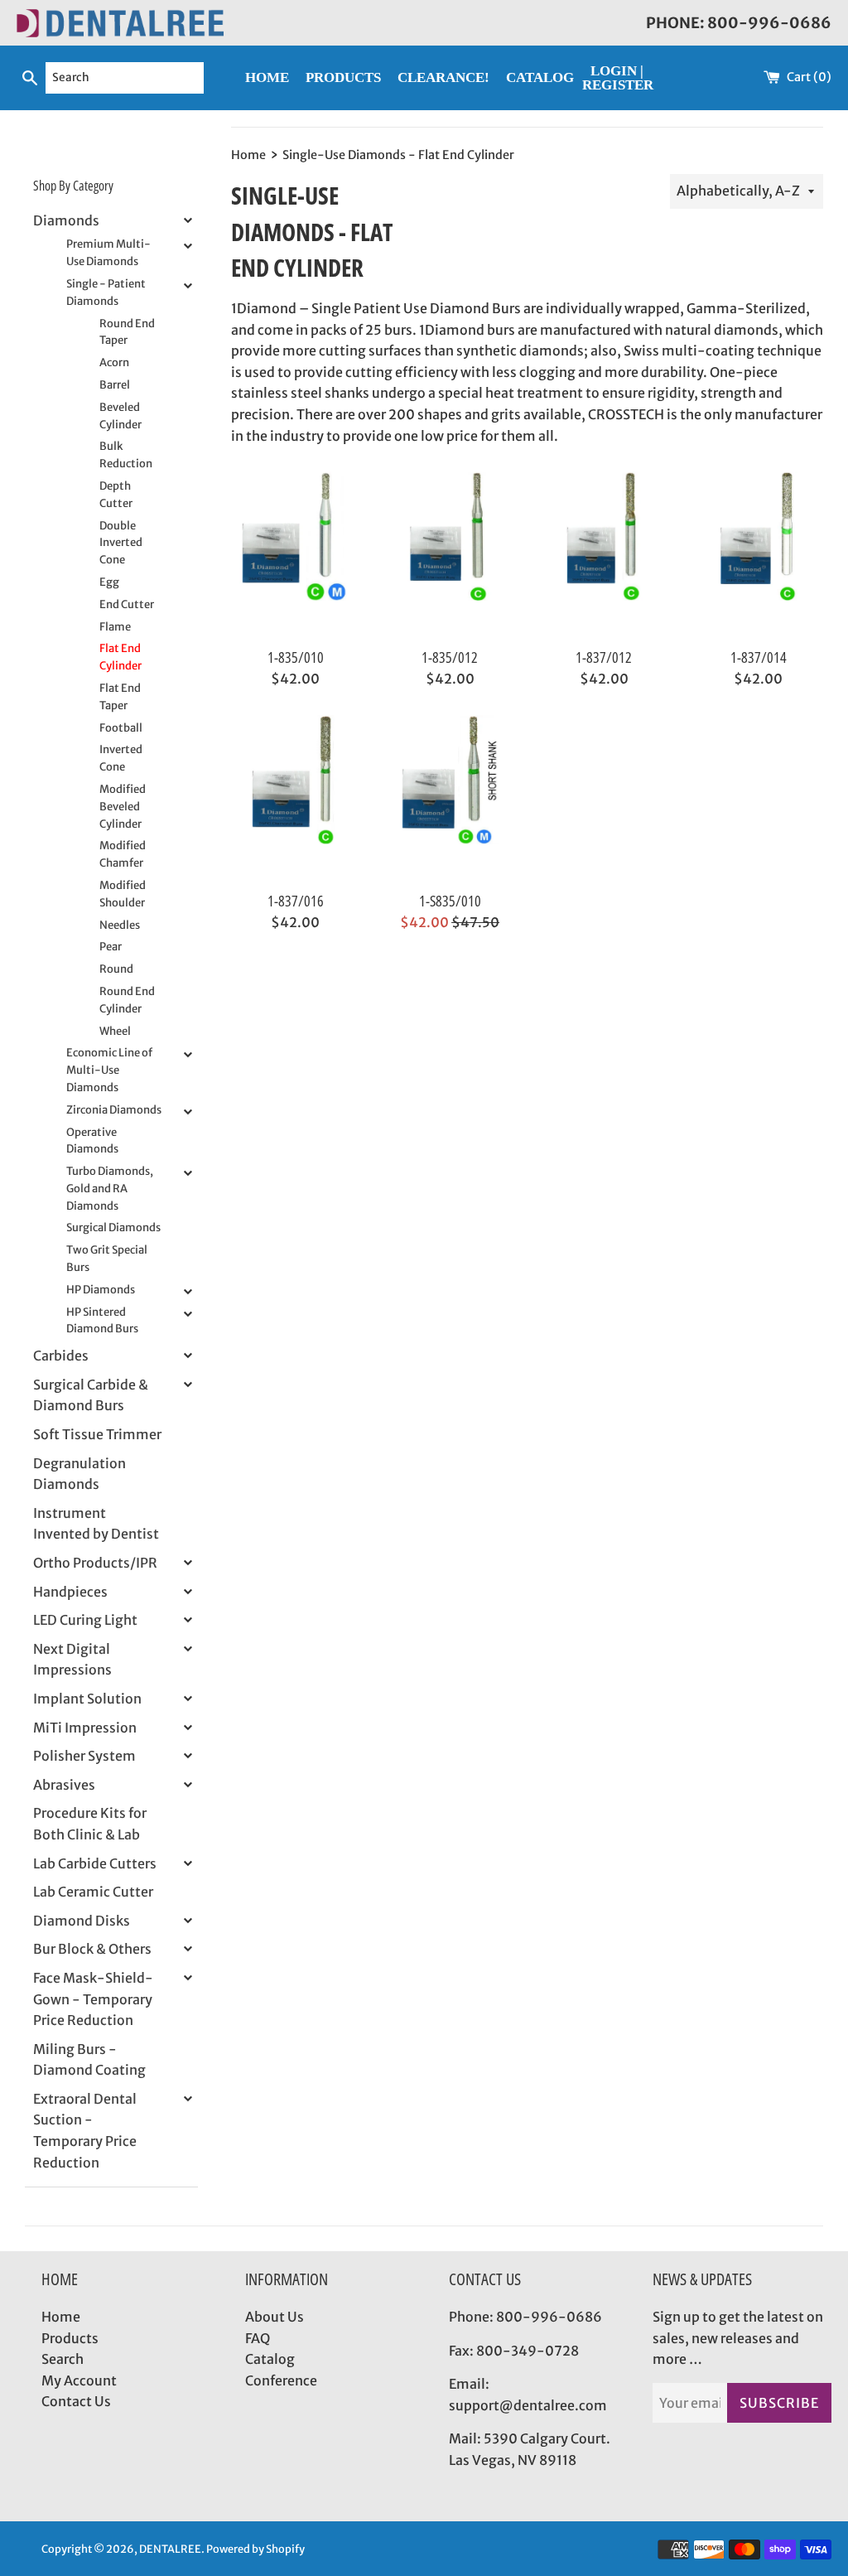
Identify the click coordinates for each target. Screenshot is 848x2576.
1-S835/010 (450, 901)
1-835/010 (296, 657)
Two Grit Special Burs (107, 1259)
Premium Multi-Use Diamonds (108, 253)
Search (63, 2359)
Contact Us (76, 2401)
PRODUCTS (343, 77)
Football (121, 728)
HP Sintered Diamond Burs (102, 1321)
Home (61, 2317)
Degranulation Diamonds (79, 1474)
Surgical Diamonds (113, 1228)
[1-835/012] (450, 554)
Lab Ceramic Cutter (93, 1892)
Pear (111, 947)
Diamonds (66, 220)
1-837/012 (604, 657)
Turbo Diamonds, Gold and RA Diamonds (110, 1189)
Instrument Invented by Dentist (96, 1524)
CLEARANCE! (443, 77)
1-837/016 (296, 901)
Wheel (115, 1031)
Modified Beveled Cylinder (123, 807)
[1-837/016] (296, 798)
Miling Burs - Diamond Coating (89, 2060)
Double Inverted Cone (121, 543)
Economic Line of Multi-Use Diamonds (109, 1070)
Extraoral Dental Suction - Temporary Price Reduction (85, 2131)
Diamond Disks (82, 1921)
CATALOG (540, 77)
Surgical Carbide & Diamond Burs (91, 1395)
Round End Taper (127, 332)
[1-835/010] (296, 554)
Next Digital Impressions (72, 1660)
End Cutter (127, 604)
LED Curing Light (85, 1620)
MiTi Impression (85, 1728)
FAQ (258, 2338)
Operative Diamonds (92, 1141)
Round (116, 969)
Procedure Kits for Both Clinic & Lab (90, 1824)
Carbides (61, 1356)
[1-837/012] (604, 554)
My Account (79, 2380)
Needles (120, 925)
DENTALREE (170, 2549)
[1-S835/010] (450, 798)
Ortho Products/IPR (95, 1563)
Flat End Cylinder (120, 657)
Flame (115, 627)
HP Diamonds (101, 1290)
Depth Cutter (116, 495)
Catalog (270, 2359)
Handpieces (70, 1592)
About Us (275, 2317)
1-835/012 (450, 657)
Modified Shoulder (123, 894)
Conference (281, 2380)
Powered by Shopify (255, 2549)
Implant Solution (87, 1699)
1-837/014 (759, 657)
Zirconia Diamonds (114, 1110)
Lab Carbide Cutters (95, 1863)
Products (70, 2338)
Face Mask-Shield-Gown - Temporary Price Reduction (93, 1999)
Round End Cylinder (127, 1000)
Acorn (114, 362)
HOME (267, 77)
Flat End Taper (120, 697)
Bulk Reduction (126, 455)
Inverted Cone (121, 758)
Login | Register (618, 78)
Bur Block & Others (92, 1949)
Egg (109, 582)
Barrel (115, 385)
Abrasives (64, 1785)
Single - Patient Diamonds (106, 292)
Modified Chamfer (123, 854)
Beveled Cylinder (120, 416)
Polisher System (84, 1756)
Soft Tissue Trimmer (97, 1434)
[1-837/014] (759, 554)
